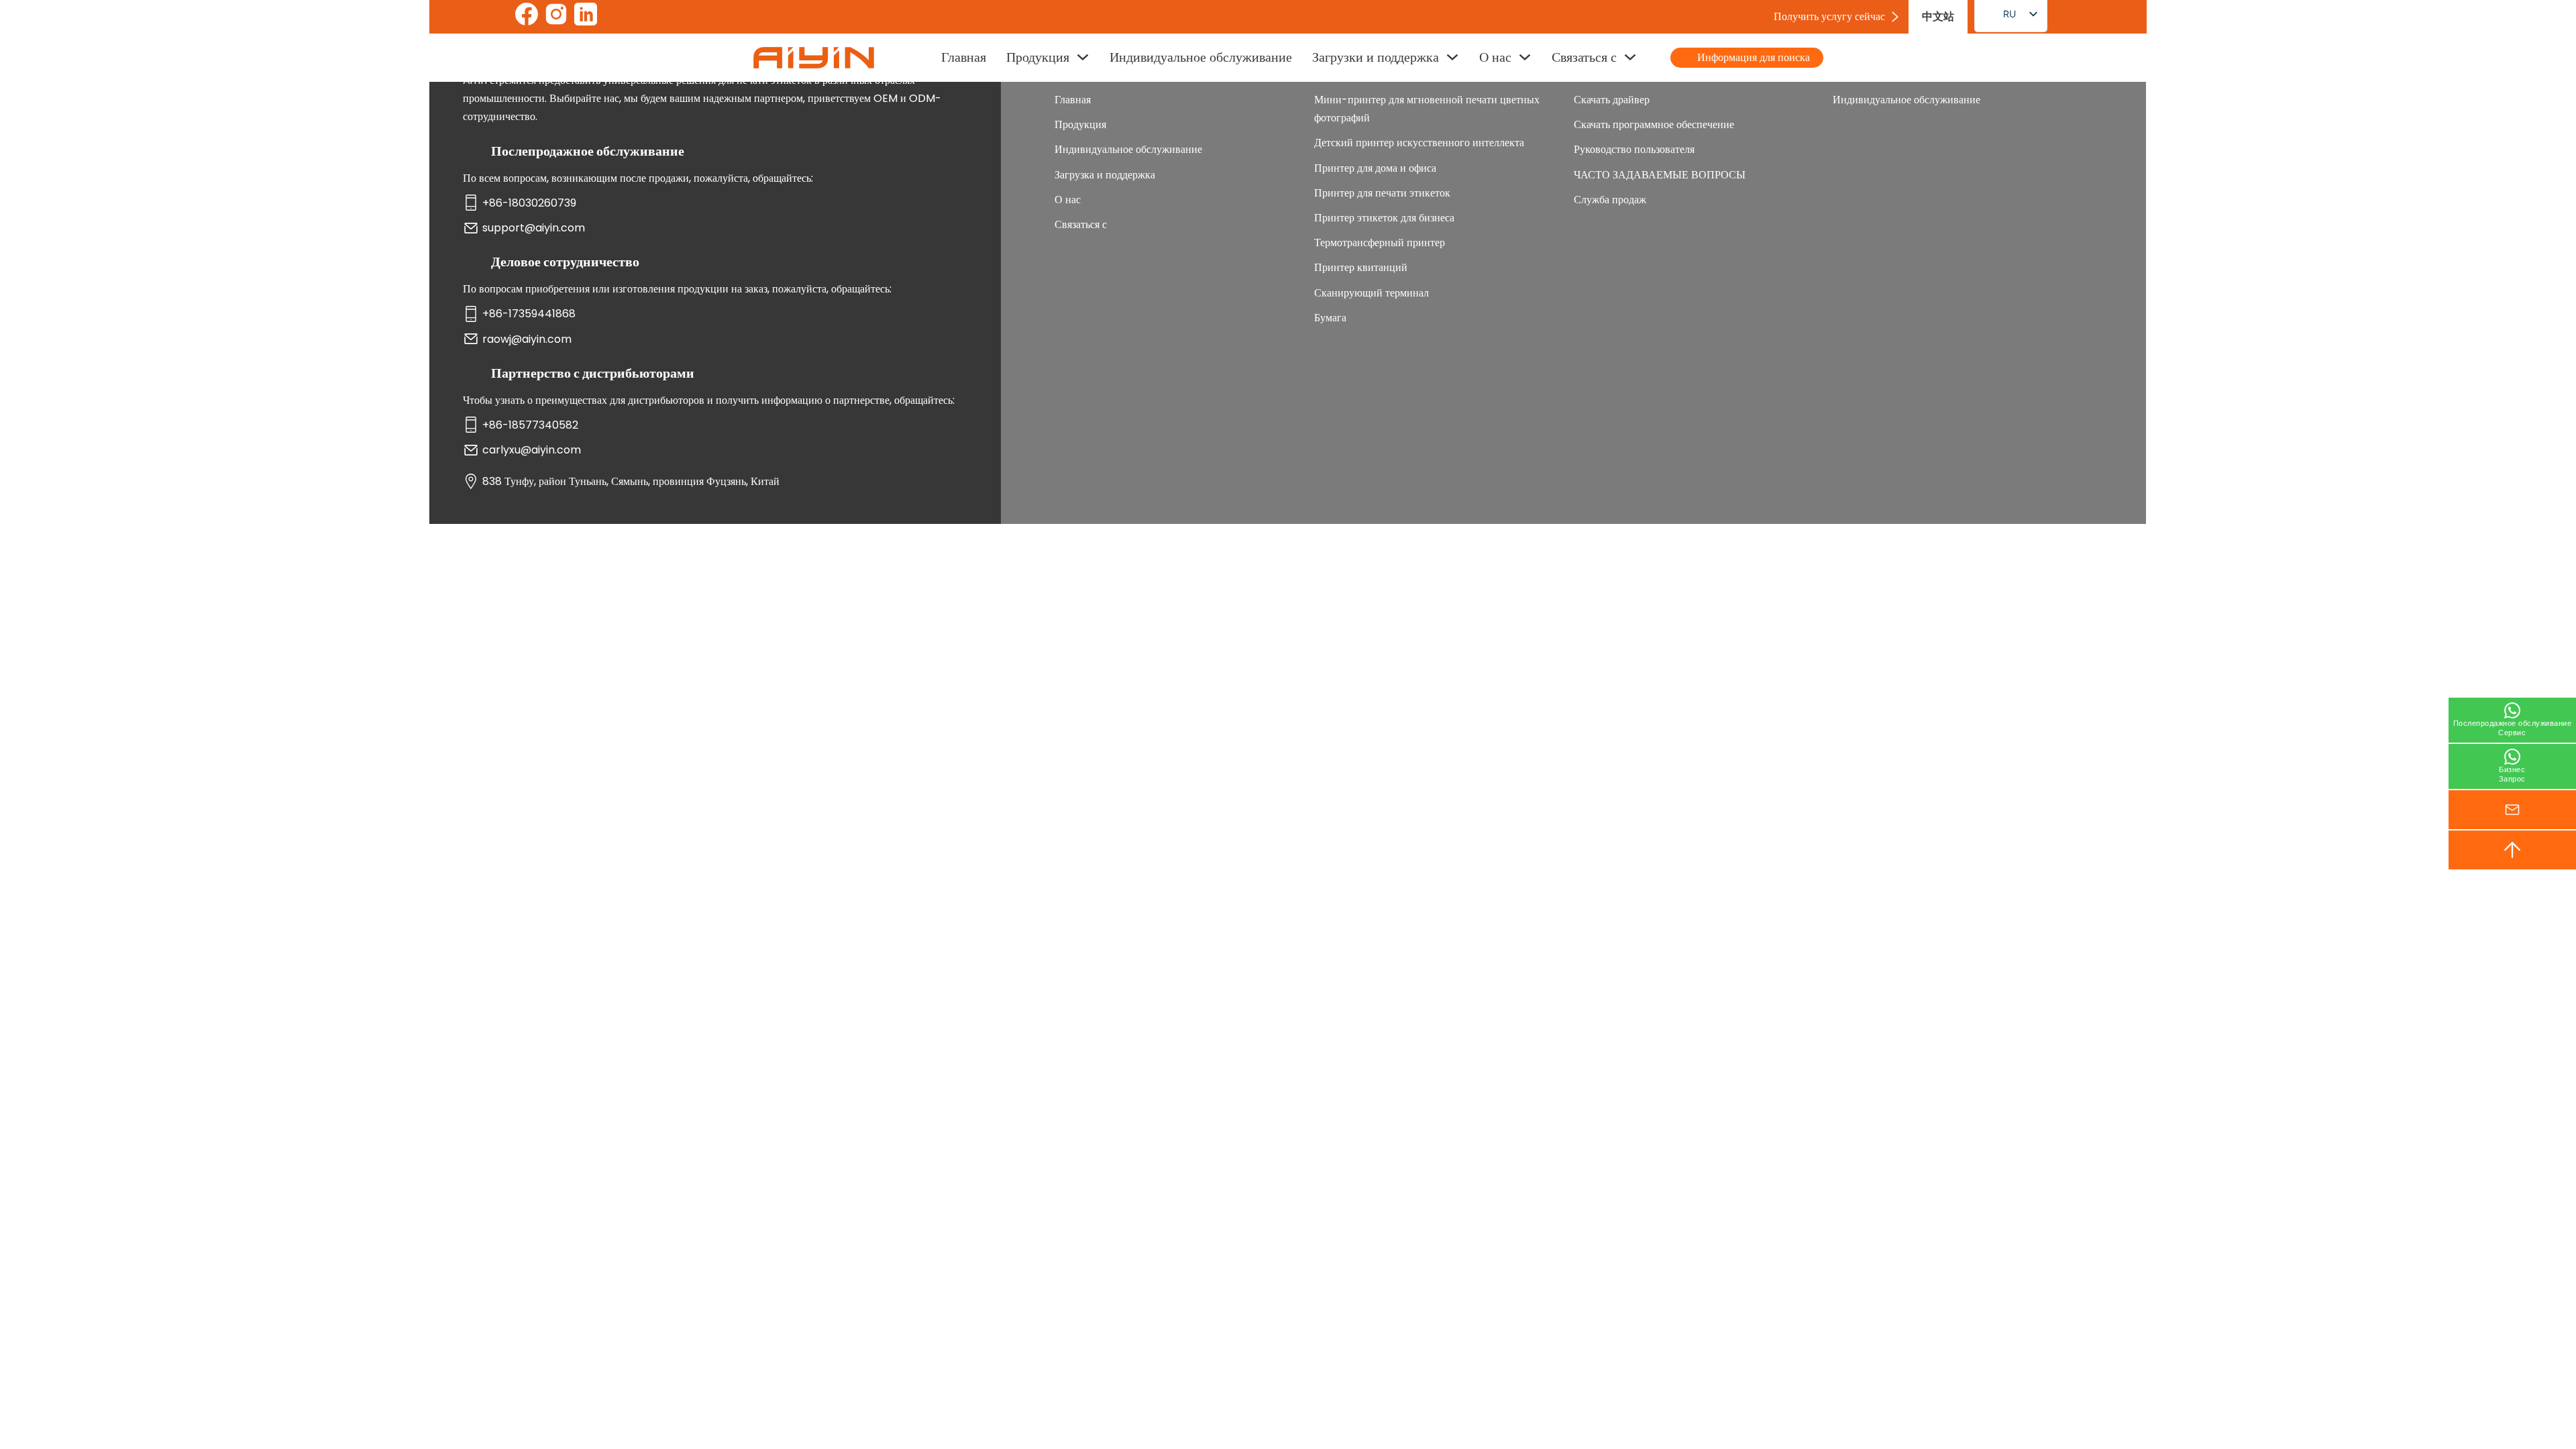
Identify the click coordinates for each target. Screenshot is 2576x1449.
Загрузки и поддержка (1376, 57)
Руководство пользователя (1634, 149)
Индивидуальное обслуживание (1201, 57)
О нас (1495, 57)
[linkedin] (586, 17)
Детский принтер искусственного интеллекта (1419, 143)
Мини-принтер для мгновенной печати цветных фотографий (1427, 109)
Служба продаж (1610, 200)
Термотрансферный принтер (1380, 243)
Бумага (1330, 318)
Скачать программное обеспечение (1654, 124)
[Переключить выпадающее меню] (1083, 57)
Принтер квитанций (1361, 267)
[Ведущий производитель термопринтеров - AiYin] (814, 58)
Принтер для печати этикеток (1382, 193)
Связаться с (1584, 57)
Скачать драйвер (1612, 100)
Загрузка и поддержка (1105, 175)
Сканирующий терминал (1372, 293)
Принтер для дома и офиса (1375, 168)
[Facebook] (527, 17)
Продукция (1038, 57)
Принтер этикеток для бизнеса (1384, 218)
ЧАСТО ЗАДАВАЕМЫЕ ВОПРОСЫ (1660, 175)
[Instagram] (556, 17)
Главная (964, 57)
